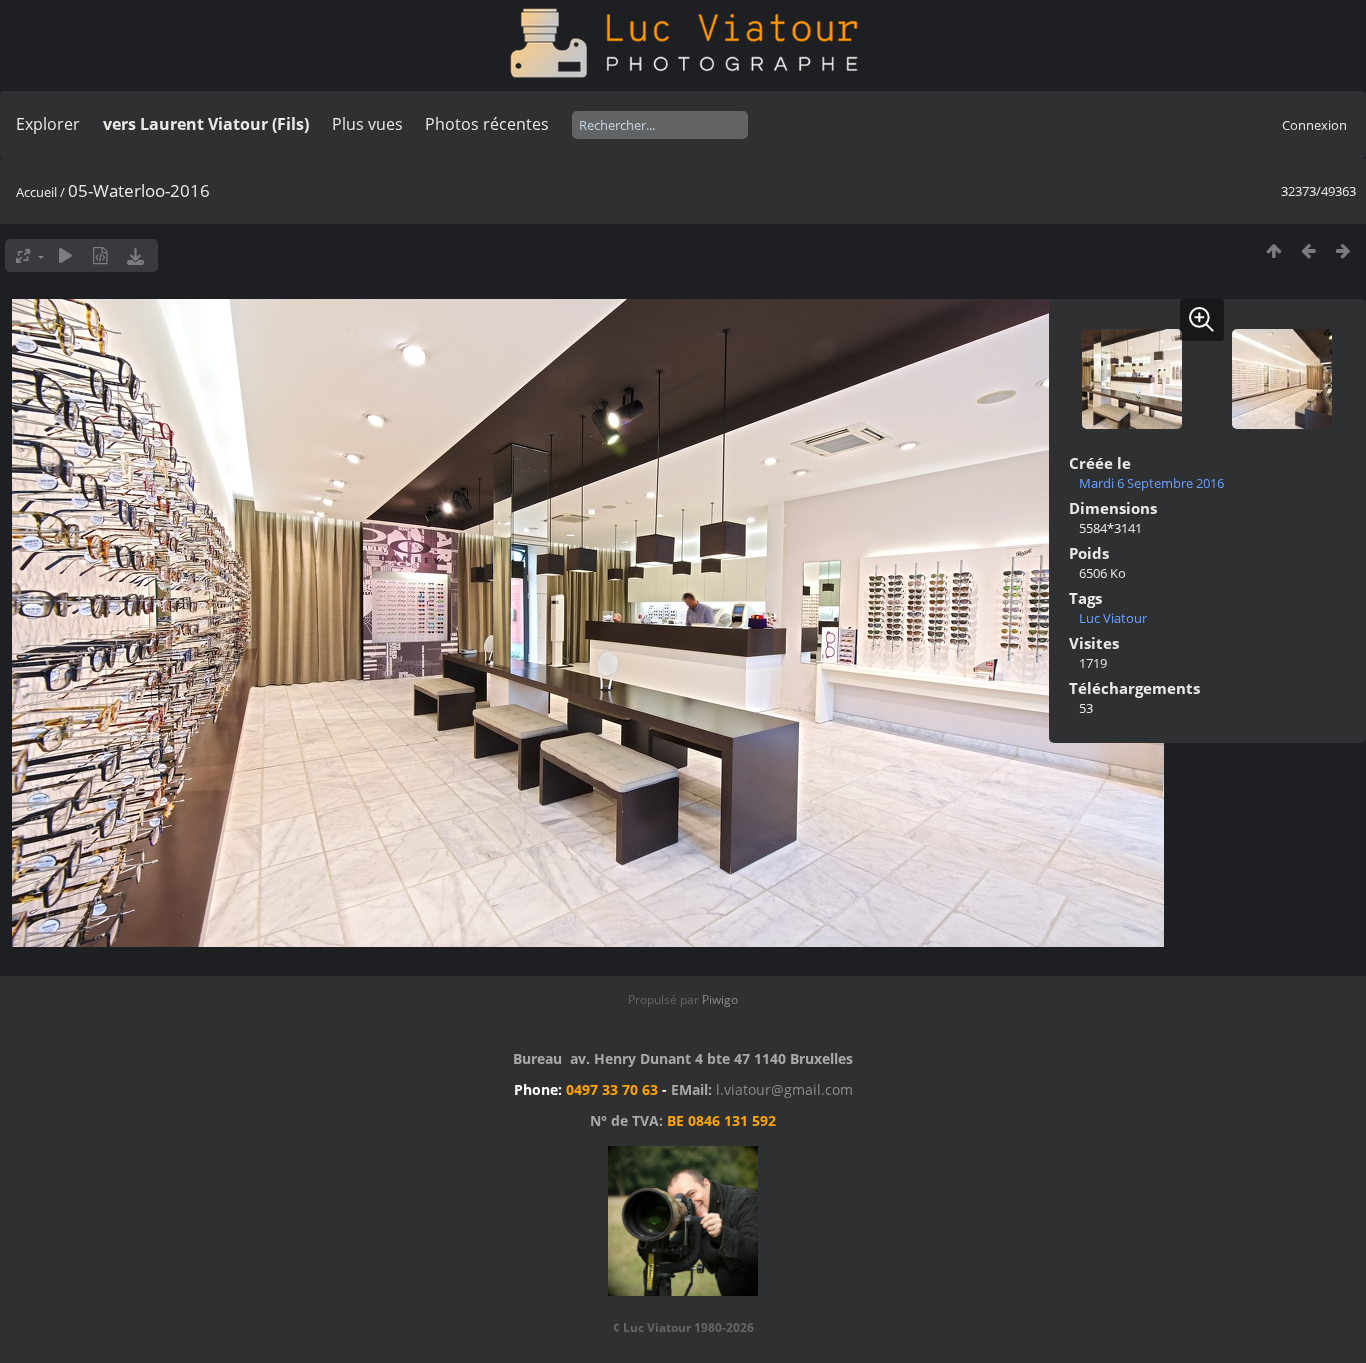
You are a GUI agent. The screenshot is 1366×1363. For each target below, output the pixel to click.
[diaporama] (65, 255)
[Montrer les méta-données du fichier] (100, 255)
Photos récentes (487, 124)
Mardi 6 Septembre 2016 (1151, 483)
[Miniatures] (1273, 250)
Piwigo (720, 999)
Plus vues (367, 124)
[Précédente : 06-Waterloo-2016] (1308, 250)
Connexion (1314, 125)
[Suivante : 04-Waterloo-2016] (1343, 250)
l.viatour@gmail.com (784, 1089)
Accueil (36, 192)
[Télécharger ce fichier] (135, 255)
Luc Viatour (1113, 618)
